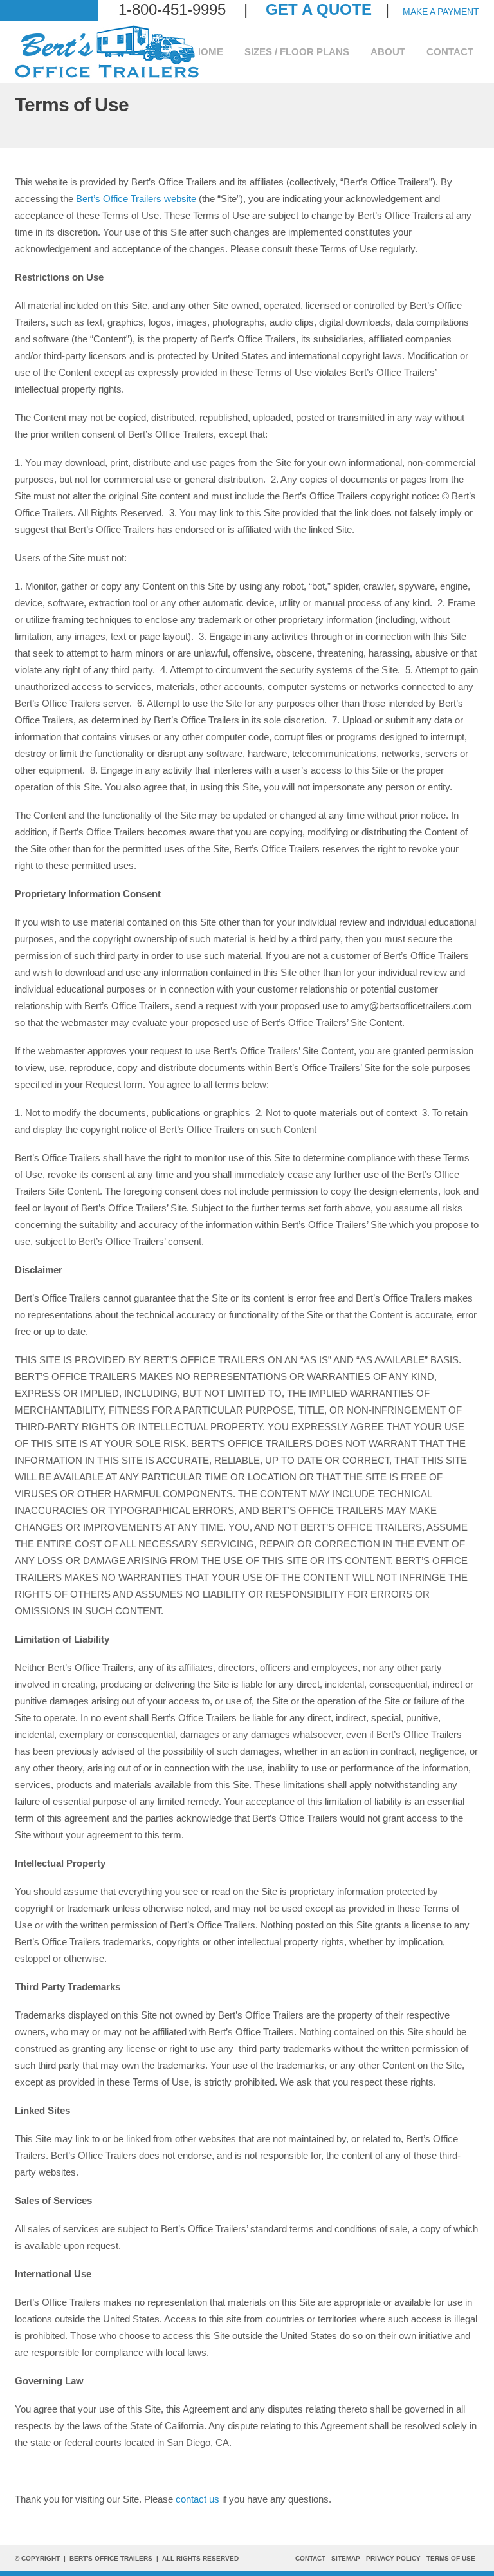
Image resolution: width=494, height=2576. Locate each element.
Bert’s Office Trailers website (136, 199)
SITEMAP (346, 2558)
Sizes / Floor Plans (297, 52)
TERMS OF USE (451, 2558)
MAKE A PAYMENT (441, 12)
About (388, 52)
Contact (450, 52)
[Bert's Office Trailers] (107, 75)
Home (208, 52)
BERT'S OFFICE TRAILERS (111, 2558)
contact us (197, 2499)
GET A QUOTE (319, 9)
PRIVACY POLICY (393, 2558)
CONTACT (310, 2558)
